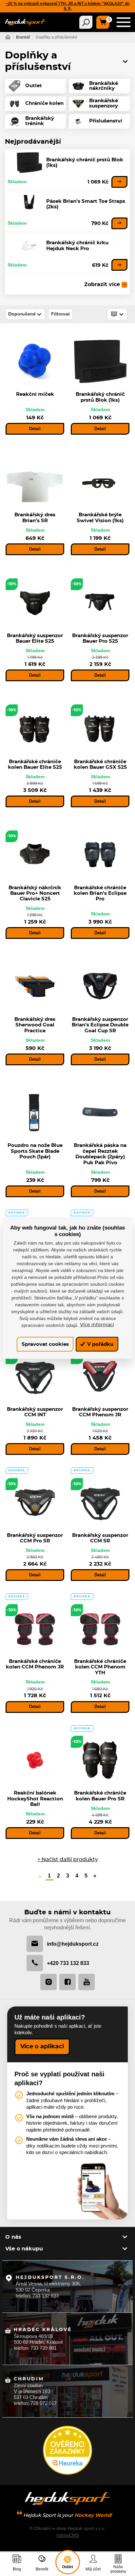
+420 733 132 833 (68, 1963)
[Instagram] (48, 1982)
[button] (125, 61)
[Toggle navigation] (86, 22)
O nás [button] (13, 2237)
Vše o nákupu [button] (24, 2249)
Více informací (97, 1325)
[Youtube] (87, 1982)
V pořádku (100, 1344)
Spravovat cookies (45, 1344)
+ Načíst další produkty (68, 1860)
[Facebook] (67, 1982)
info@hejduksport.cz (73, 1944)
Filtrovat (60, 314)
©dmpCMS (68, 2535)
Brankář (23, 37)
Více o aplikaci (42, 2047)
